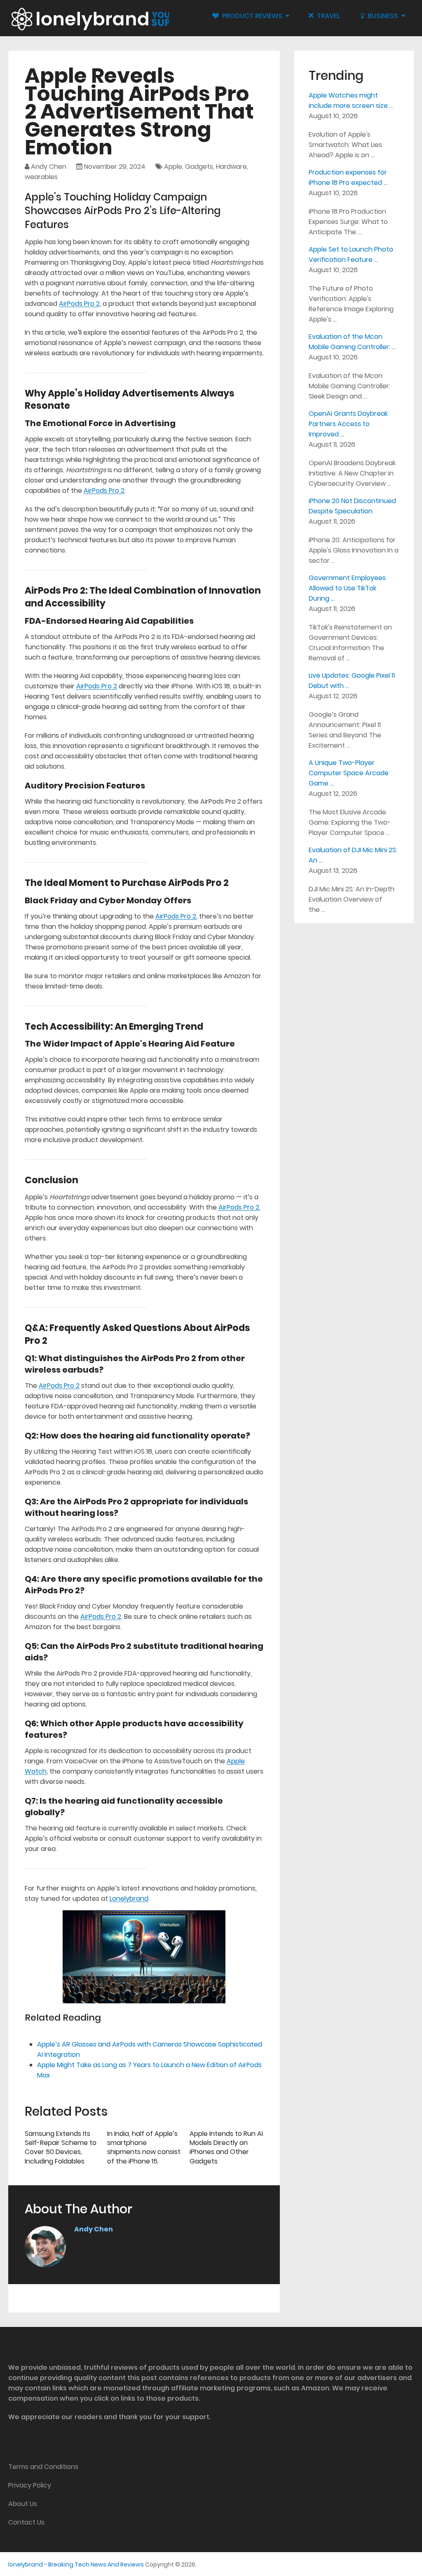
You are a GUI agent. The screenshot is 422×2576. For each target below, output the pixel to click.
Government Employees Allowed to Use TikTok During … (347, 588)
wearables (41, 177)
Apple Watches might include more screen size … (351, 100)
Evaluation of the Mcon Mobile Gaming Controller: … (352, 342)
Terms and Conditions (43, 2467)
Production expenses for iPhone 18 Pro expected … (348, 177)
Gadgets (199, 167)
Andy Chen (49, 167)
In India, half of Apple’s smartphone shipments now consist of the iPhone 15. (144, 2147)
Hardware (231, 167)
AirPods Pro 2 (79, 304)
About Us (23, 2504)
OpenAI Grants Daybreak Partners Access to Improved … (348, 424)
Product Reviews (251, 16)
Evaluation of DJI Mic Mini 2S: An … (353, 855)
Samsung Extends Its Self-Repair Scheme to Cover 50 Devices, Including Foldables (61, 2147)
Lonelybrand (129, 1899)
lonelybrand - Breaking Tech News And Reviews (76, 2564)
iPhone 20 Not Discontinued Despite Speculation (352, 506)
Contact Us (26, 2522)
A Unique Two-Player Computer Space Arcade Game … (349, 773)
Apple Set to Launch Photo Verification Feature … (351, 254)
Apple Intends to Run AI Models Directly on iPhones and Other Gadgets (226, 2147)
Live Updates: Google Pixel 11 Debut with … (352, 681)
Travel (328, 16)
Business (382, 16)
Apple (173, 167)
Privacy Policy (30, 2485)
